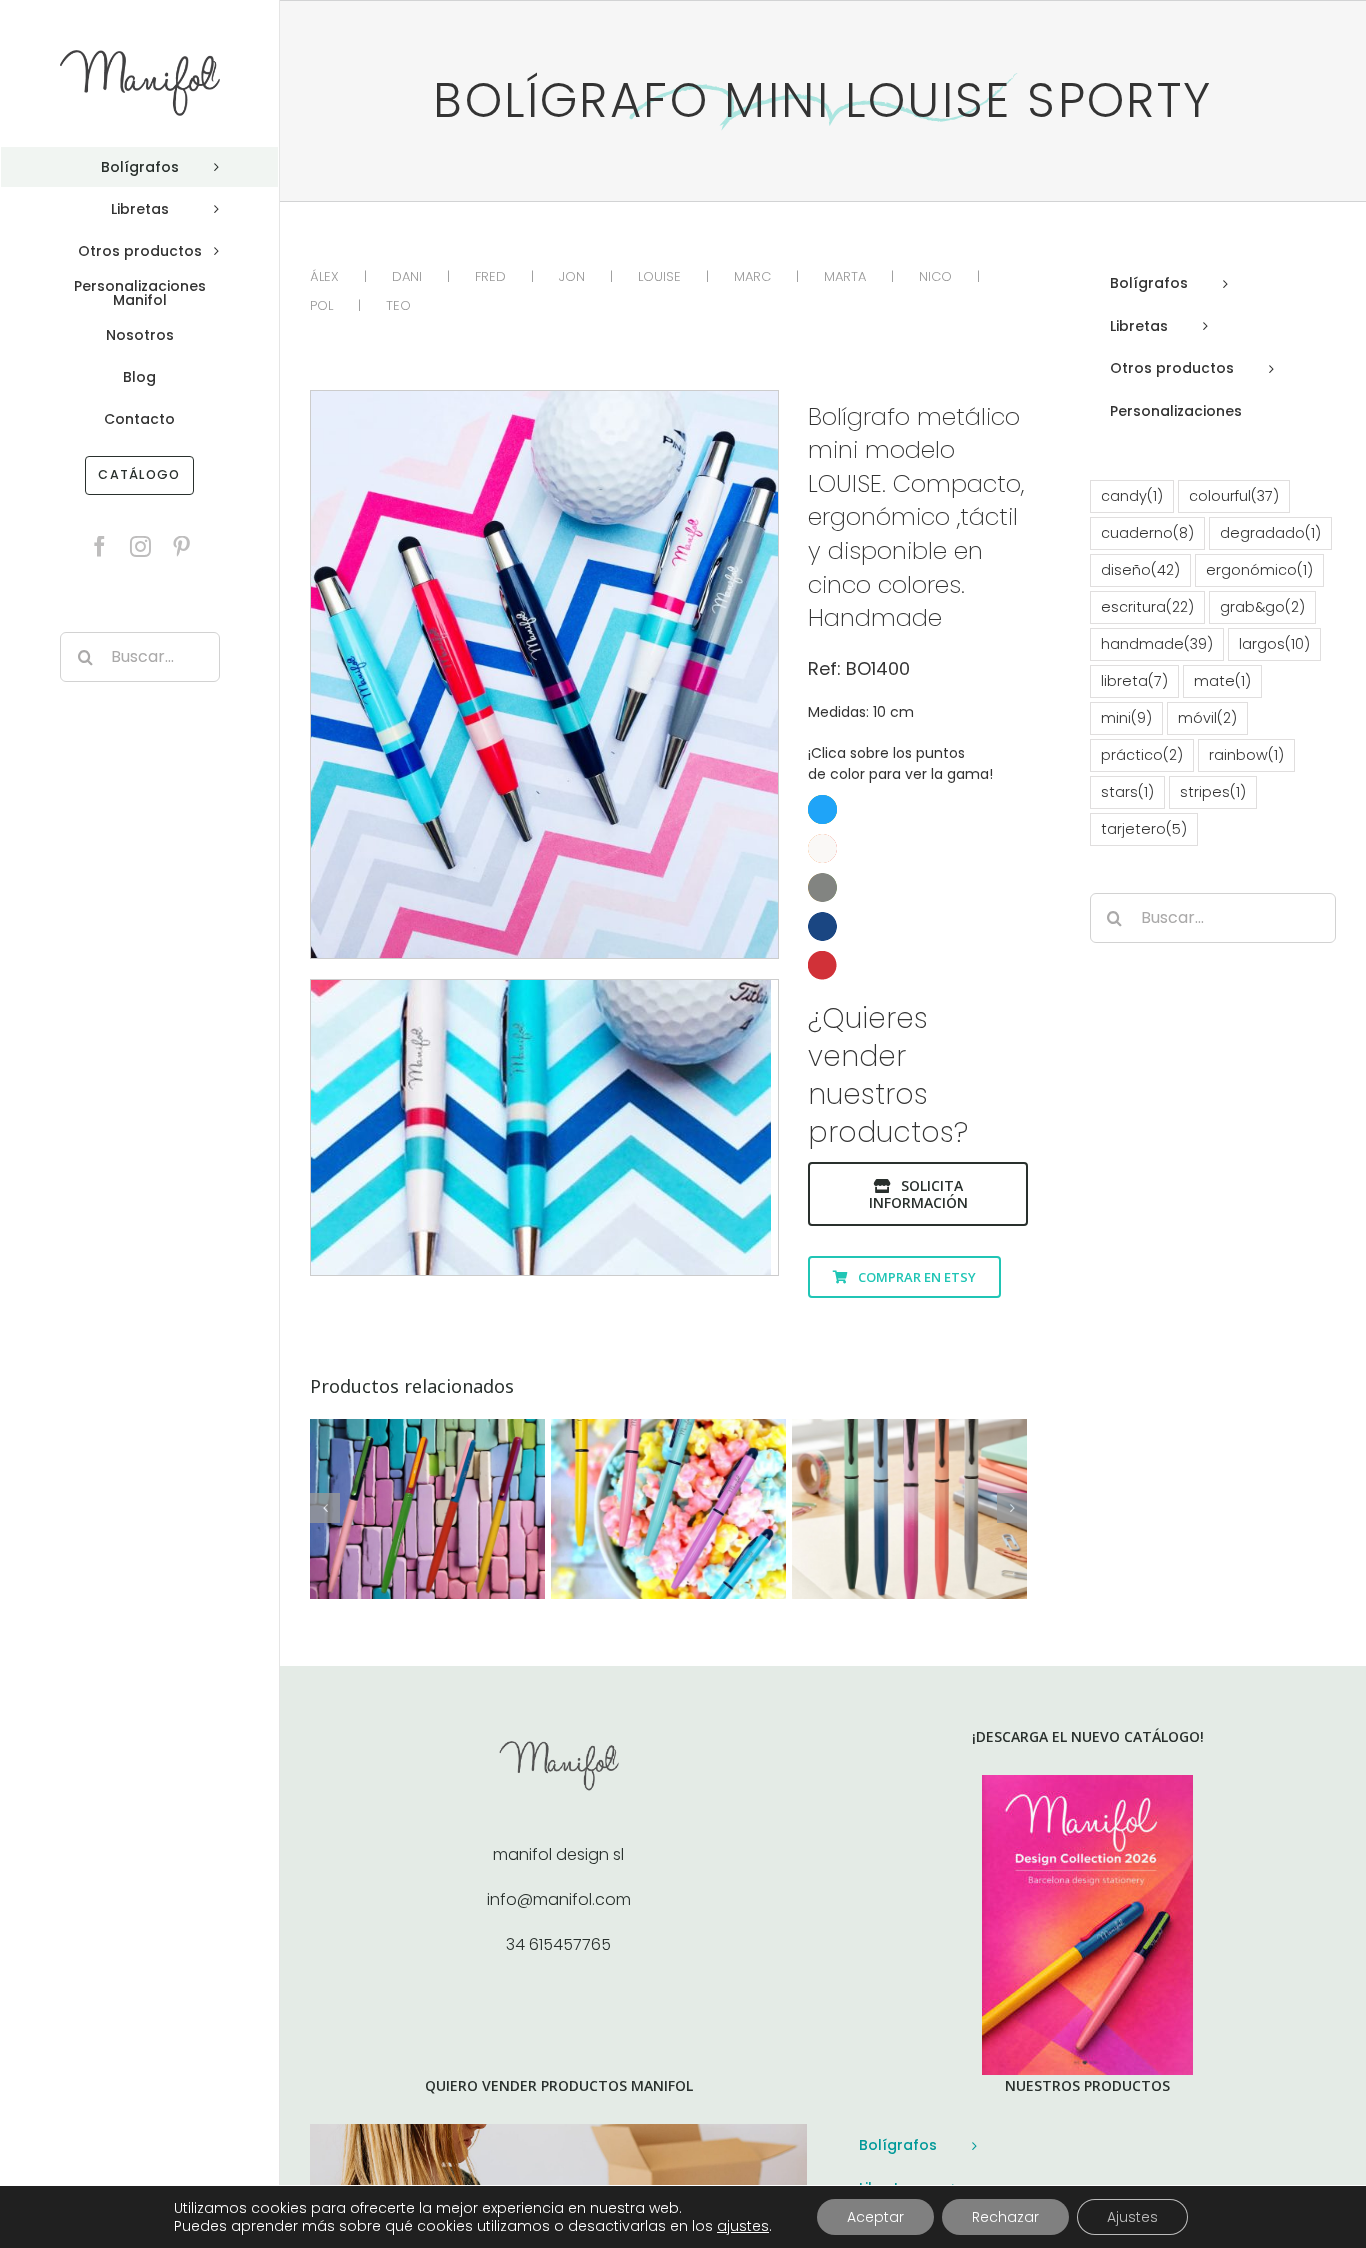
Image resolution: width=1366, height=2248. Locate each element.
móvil (1207, 718)
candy (1132, 496)
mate (1222, 681)
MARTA (845, 276)
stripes (1213, 792)
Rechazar (1005, 2217)
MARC (752, 276)
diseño (1140, 570)
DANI (407, 276)
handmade (1157, 644)
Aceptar (875, 2217)
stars (1127, 792)
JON (572, 276)
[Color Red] (918, 887)
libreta (1134, 681)
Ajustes (1132, 2217)
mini (1126, 718)
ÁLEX (324, 276)
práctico (1142, 755)
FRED (490, 276)
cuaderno (1147, 533)
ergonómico (1259, 570)
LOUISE (659, 276)
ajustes (743, 2226)
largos (1274, 644)
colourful (1234, 496)
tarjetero (1144, 829)
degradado (1270, 533)
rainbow (1246, 755)
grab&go (1262, 607)
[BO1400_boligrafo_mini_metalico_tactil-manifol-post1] (544, 398)
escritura (1147, 607)
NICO (935, 276)
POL (321, 305)
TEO (398, 305)
